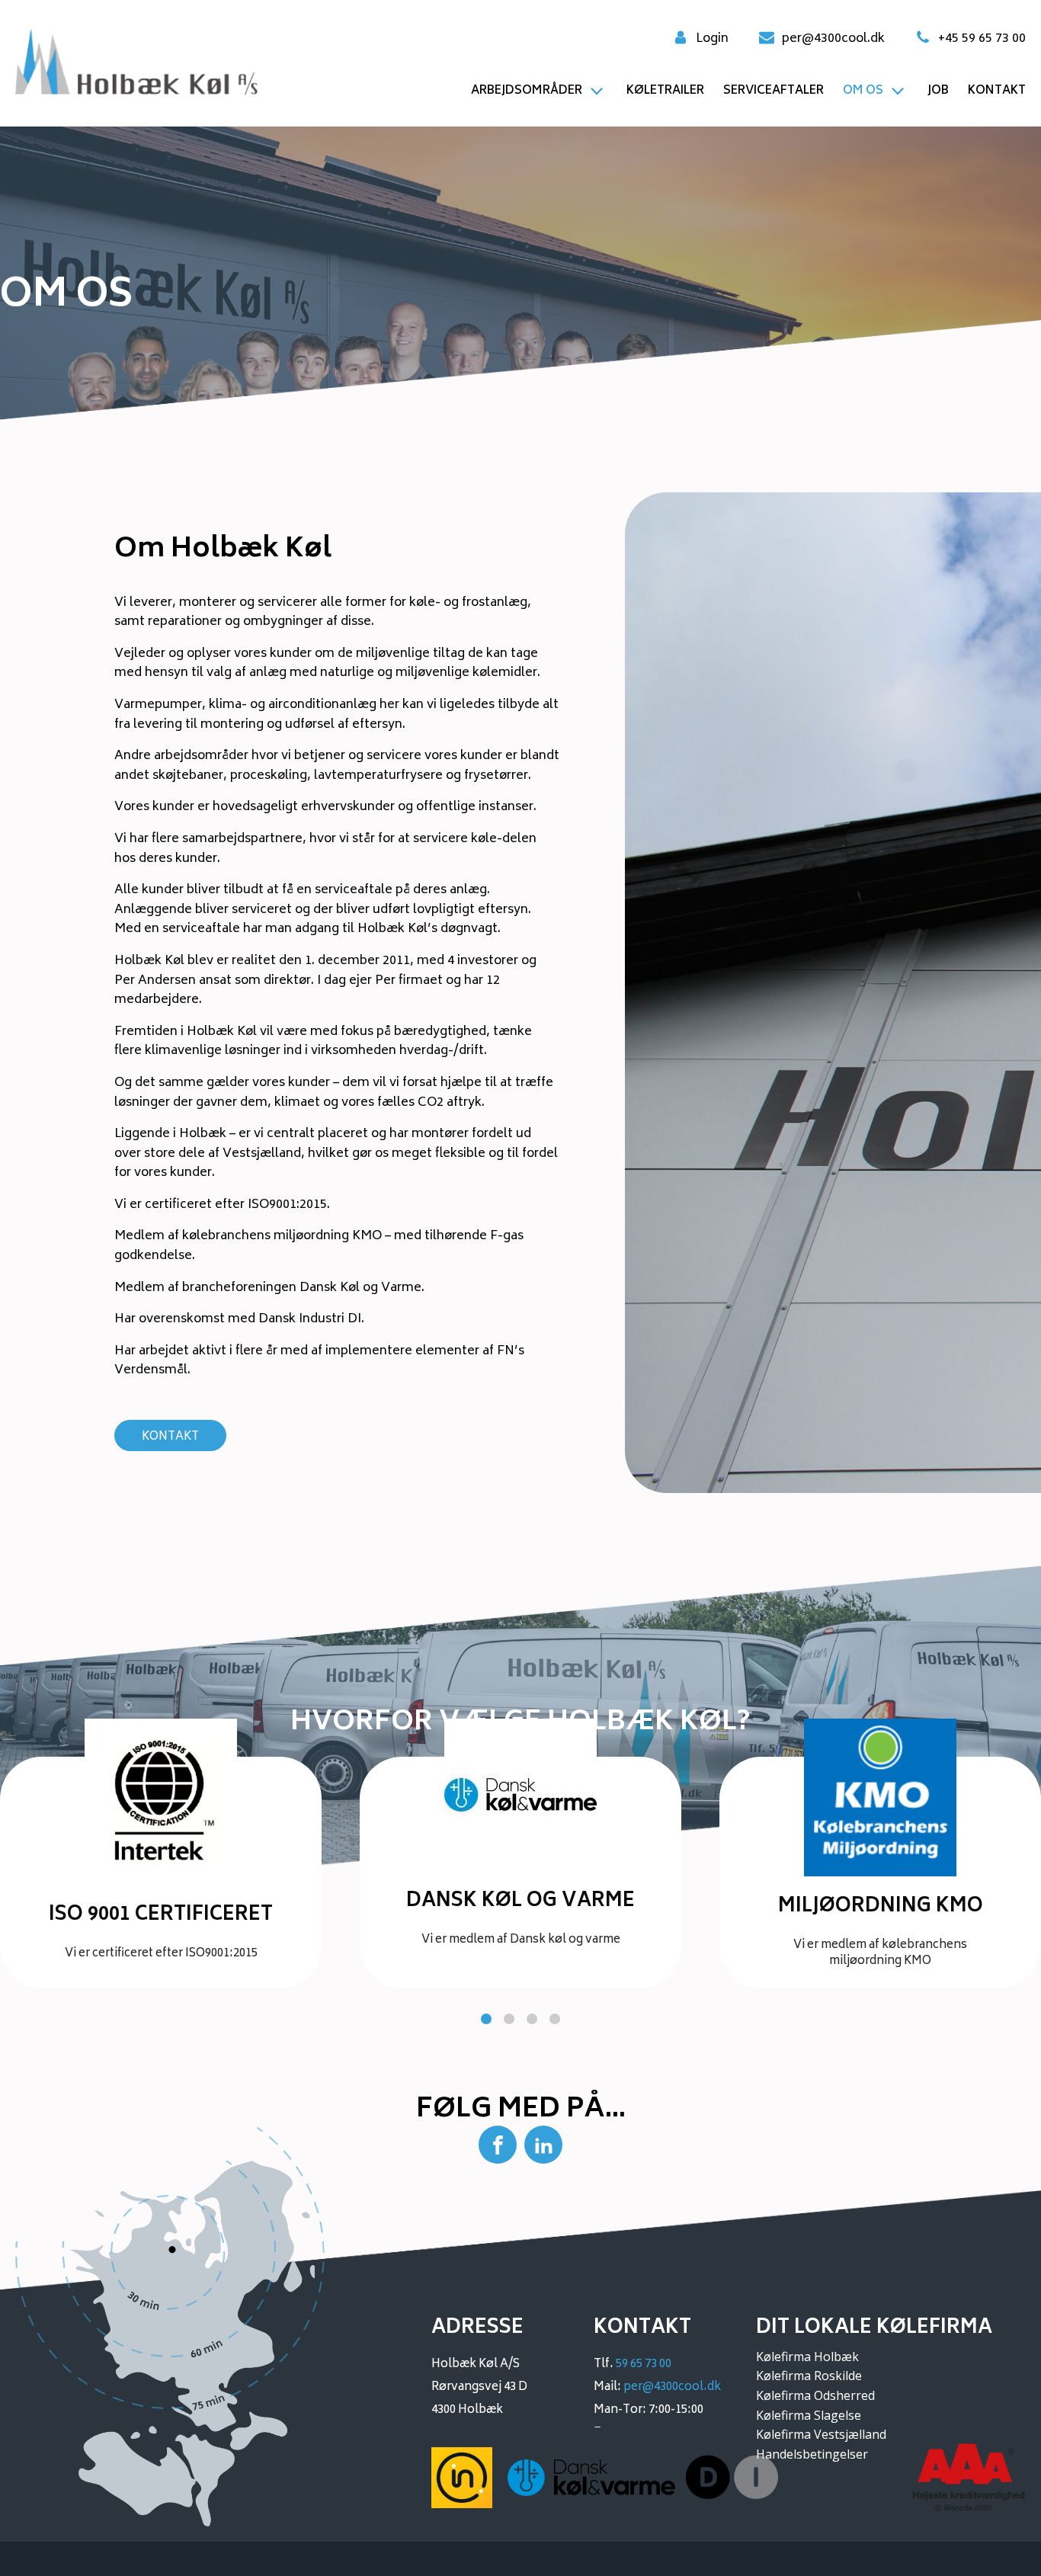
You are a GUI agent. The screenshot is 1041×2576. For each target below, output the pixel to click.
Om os (863, 91)
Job (938, 91)
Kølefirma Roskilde (809, 2376)
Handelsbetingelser (812, 2454)
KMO (918, 1961)
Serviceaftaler (774, 91)
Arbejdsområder (527, 91)
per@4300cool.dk (833, 40)
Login (712, 40)
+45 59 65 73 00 (982, 40)
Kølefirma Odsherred (815, 2395)
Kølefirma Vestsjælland (821, 2434)
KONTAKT (170, 1437)
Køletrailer (665, 91)
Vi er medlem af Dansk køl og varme (521, 1940)
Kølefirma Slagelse (809, 2415)
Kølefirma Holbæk (807, 2357)
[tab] (486, 2019)
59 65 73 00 (644, 2365)
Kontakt (997, 91)
